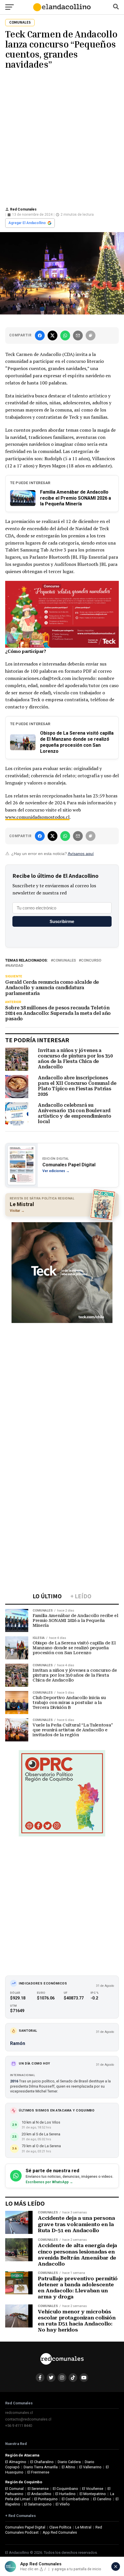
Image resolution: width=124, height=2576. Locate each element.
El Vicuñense (93, 2489)
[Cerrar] (116, 2566)
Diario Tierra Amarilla (41, 2467)
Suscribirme (62, 921)
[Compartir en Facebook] (40, 335)
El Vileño (63, 2504)
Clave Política (60, 2527)
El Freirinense (38, 2472)
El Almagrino (16, 2462)
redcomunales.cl (19, 2413)
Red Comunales (23, 209)
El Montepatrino (93, 2494)
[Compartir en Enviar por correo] (78, 335)
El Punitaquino (46, 2499)
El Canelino (102, 2499)
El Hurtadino (65, 2494)
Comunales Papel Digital (25, 2527)
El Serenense (38, 2489)
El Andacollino (39, 2494)
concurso (91, 961)
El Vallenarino (90, 2467)
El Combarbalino (75, 2499)
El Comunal (14, 2489)
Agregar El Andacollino (27, 223)
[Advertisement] (62, 137)
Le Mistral (83, 2527)
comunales (64, 961)
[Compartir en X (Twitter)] (52, 335)
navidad (15, 966)
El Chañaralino (42, 2462)
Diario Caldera (69, 2462)
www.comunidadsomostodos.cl (37, 817)
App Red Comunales (60, 2532)
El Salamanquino (38, 2504)
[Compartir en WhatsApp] (65, 335)
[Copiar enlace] (91, 335)
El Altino (68, 2467)
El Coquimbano (65, 2489)
